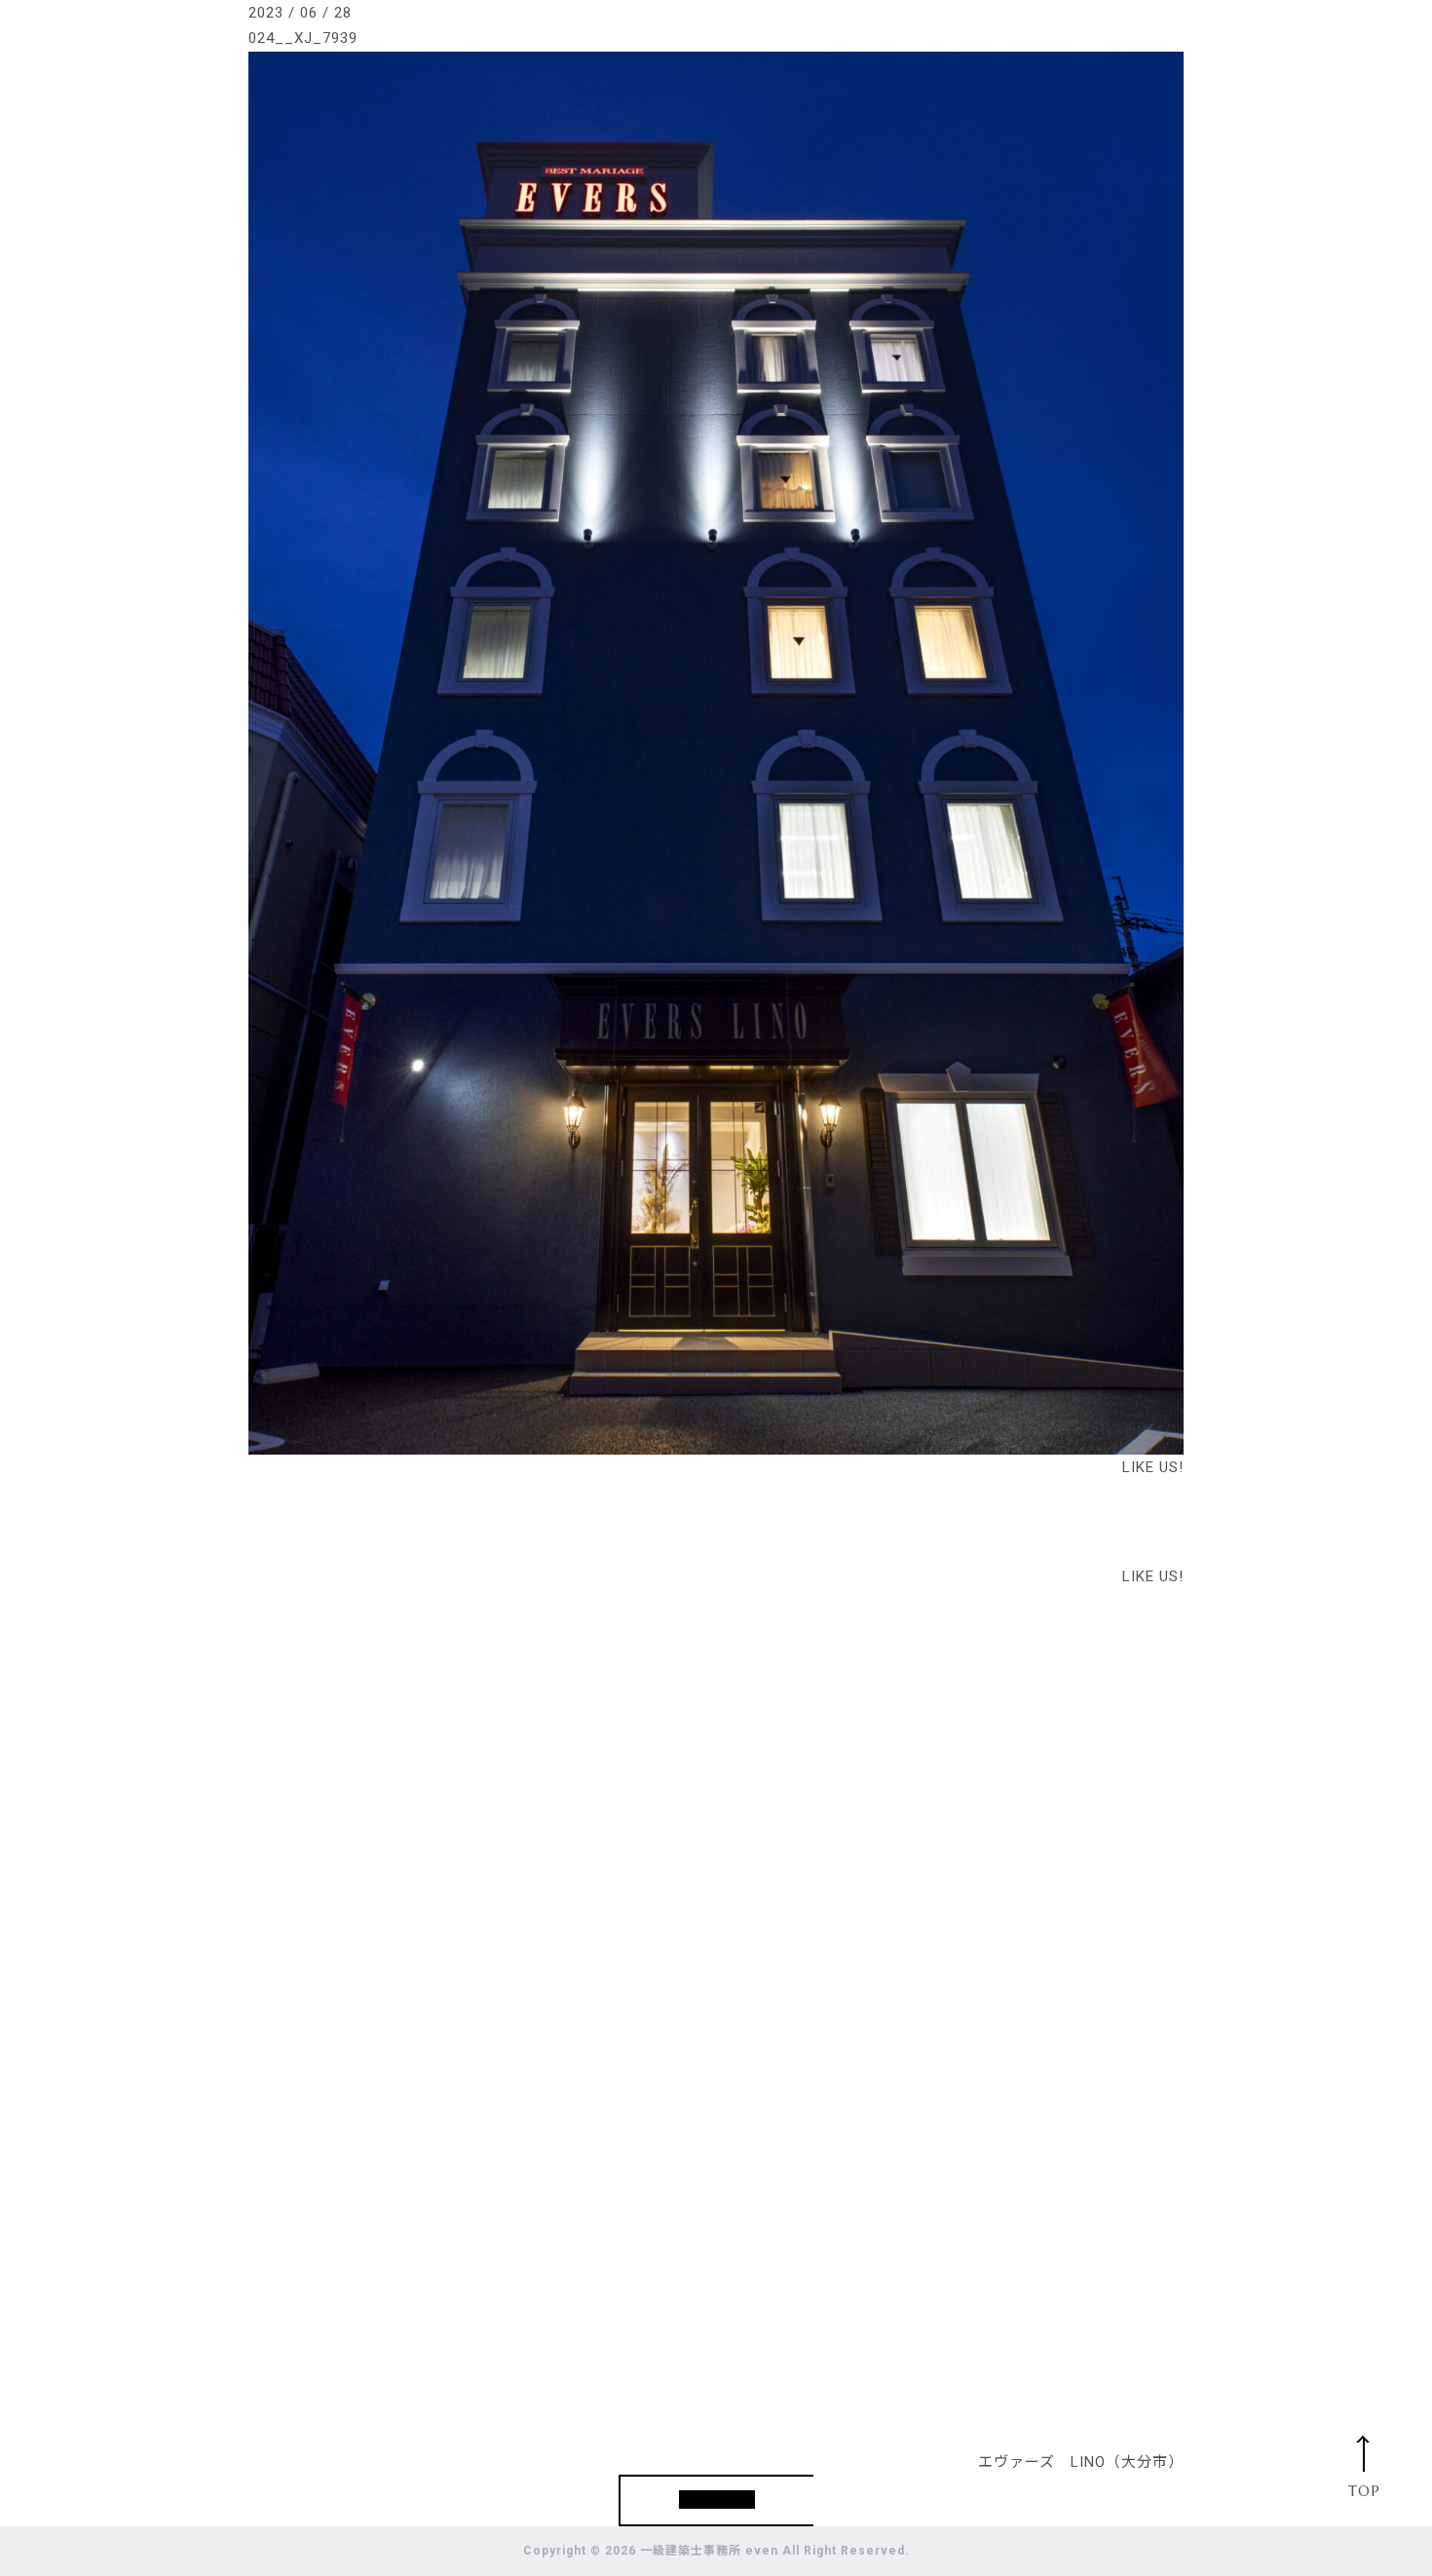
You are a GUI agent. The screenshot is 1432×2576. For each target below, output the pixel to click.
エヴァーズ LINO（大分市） (1081, 2462)
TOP (1364, 2491)
